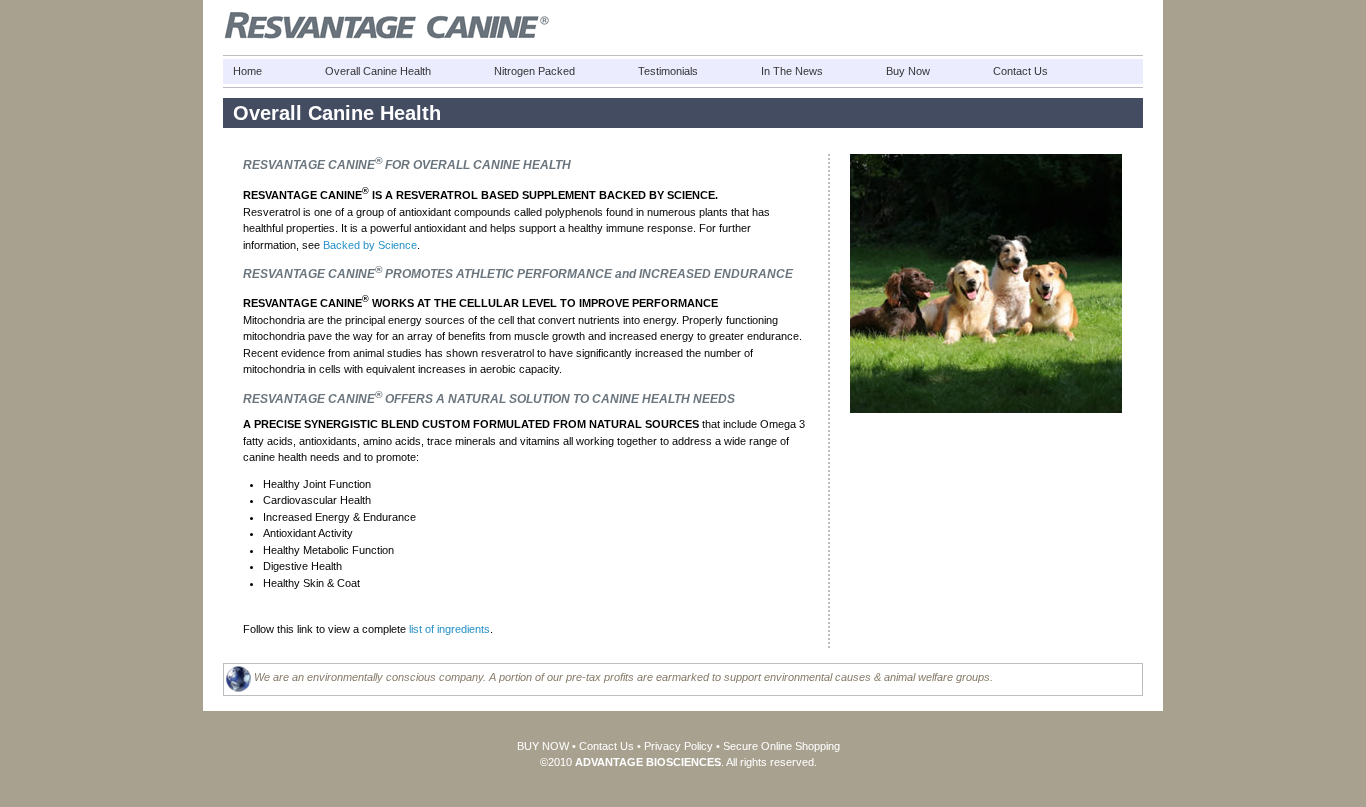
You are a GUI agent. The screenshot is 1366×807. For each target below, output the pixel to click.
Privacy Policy (678, 746)
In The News (792, 71)
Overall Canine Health (378, 71)
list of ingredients (449, 629)
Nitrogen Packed (534, 71)
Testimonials (668, 71)
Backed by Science (370, 245)
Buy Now (908, 71)
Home (247, 71)
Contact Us (1020, 71)
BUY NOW (543, 746)
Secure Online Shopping (781, 746)
